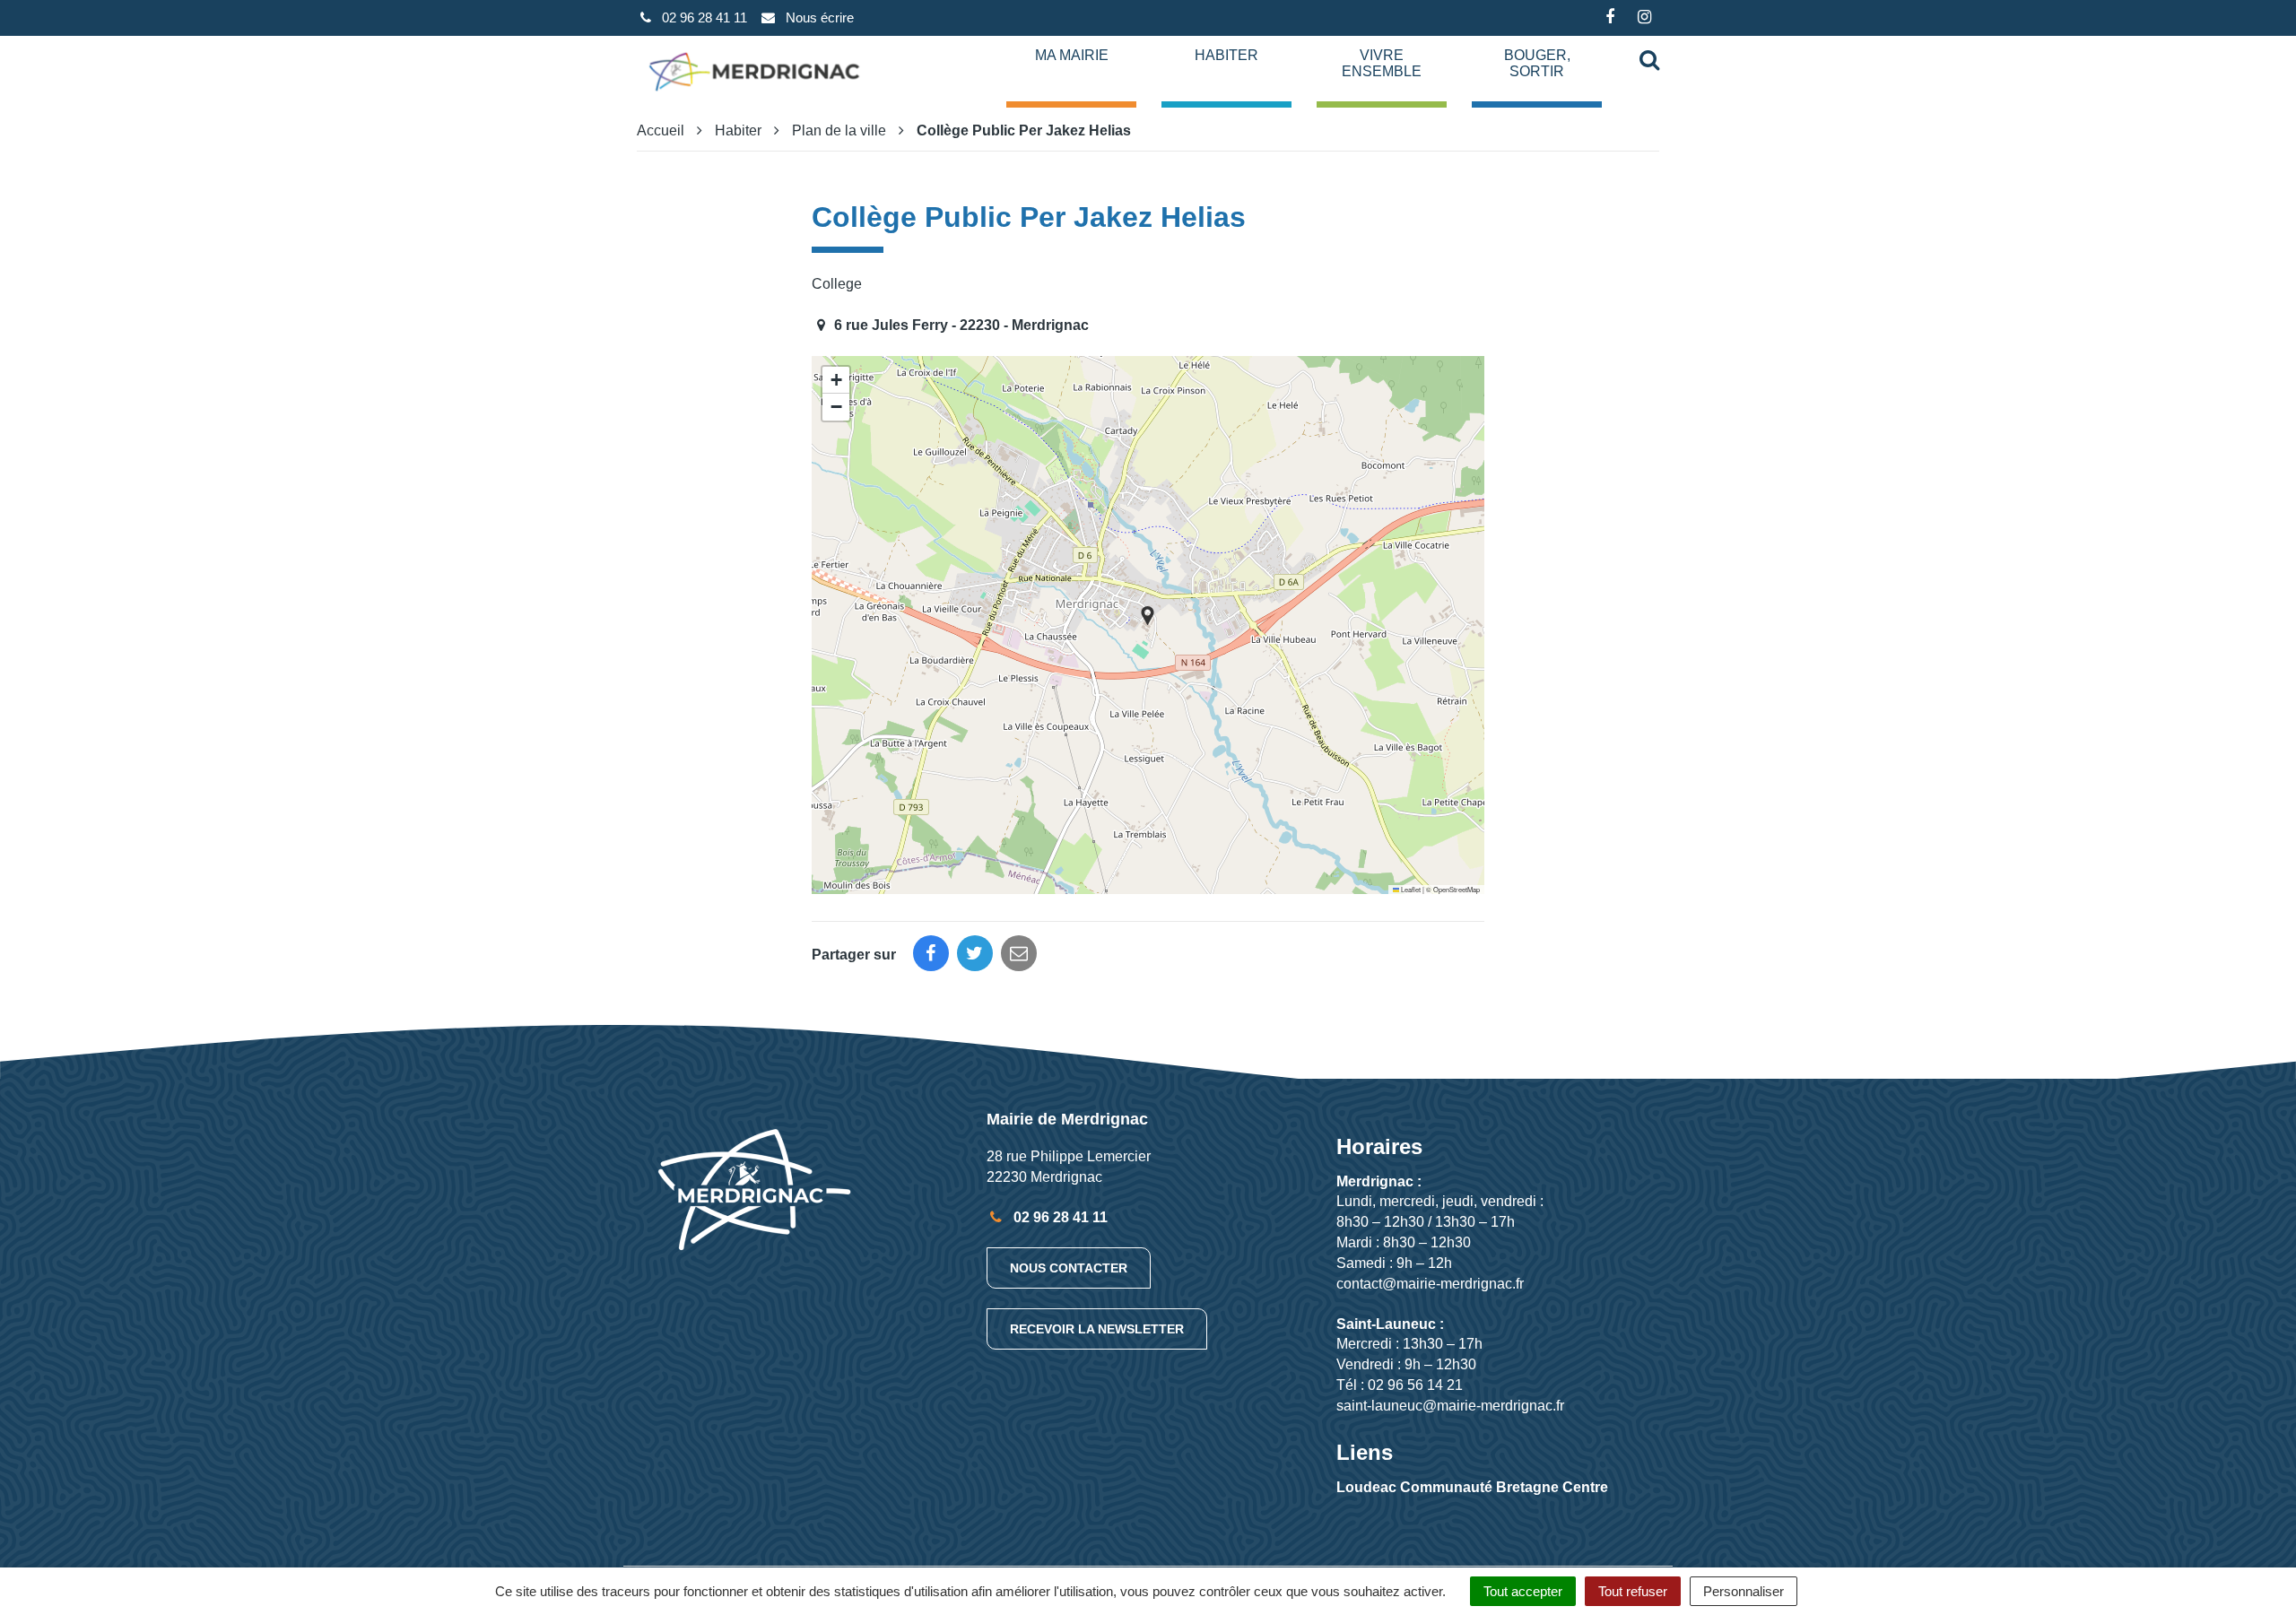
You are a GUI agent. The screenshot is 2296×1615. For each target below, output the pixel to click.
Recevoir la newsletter (1097, 1329)
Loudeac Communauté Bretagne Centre (1472, 1487)
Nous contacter (1069, 1268)
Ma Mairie (1072, 55)
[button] (1148, 616)
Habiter (1226, 55)
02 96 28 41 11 (1059, 1217)
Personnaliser (1744, 1591)
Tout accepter (1523, 1591)
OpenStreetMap (1457, 889)
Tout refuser (1633, 1591)
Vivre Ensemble (1382, 63)
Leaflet (1410, 889)
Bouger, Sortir (1537, 63)
